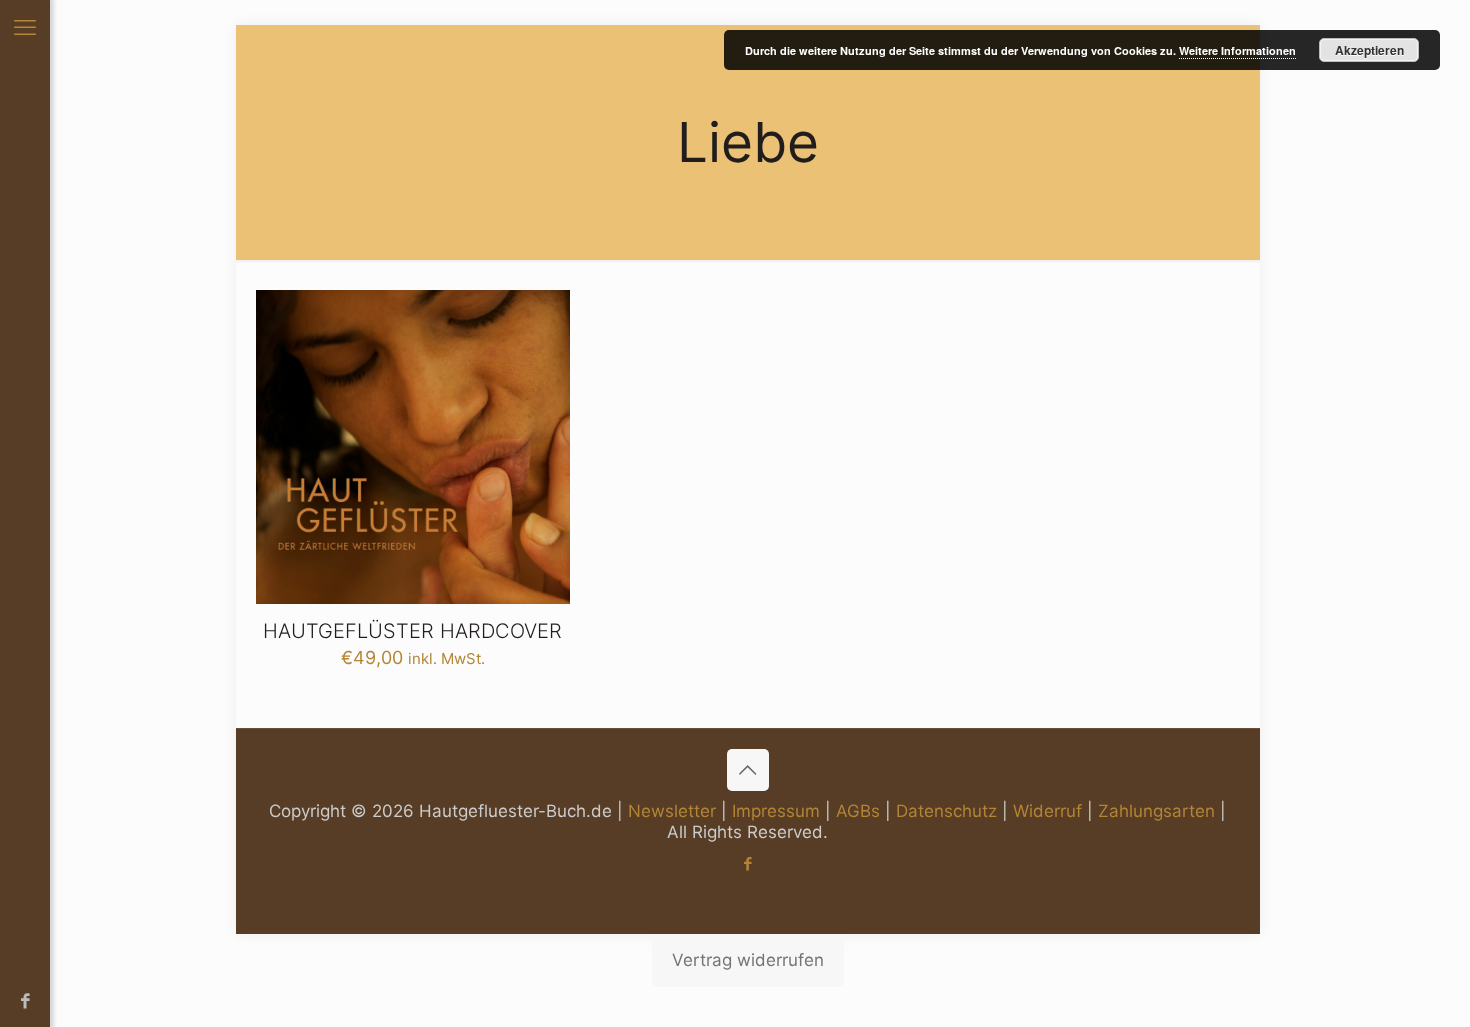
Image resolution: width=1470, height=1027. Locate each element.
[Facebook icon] (25, 1001)
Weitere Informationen (1237, 50)
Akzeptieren (1369, 50)
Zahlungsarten (1156, 811)
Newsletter (672, 811)
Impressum (776, 811)
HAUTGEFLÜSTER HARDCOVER (412, 631)
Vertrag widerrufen (748, 960)
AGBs (858, 811)
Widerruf (1047, 811)
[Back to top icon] (748, 770)
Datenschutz (946, 811)
